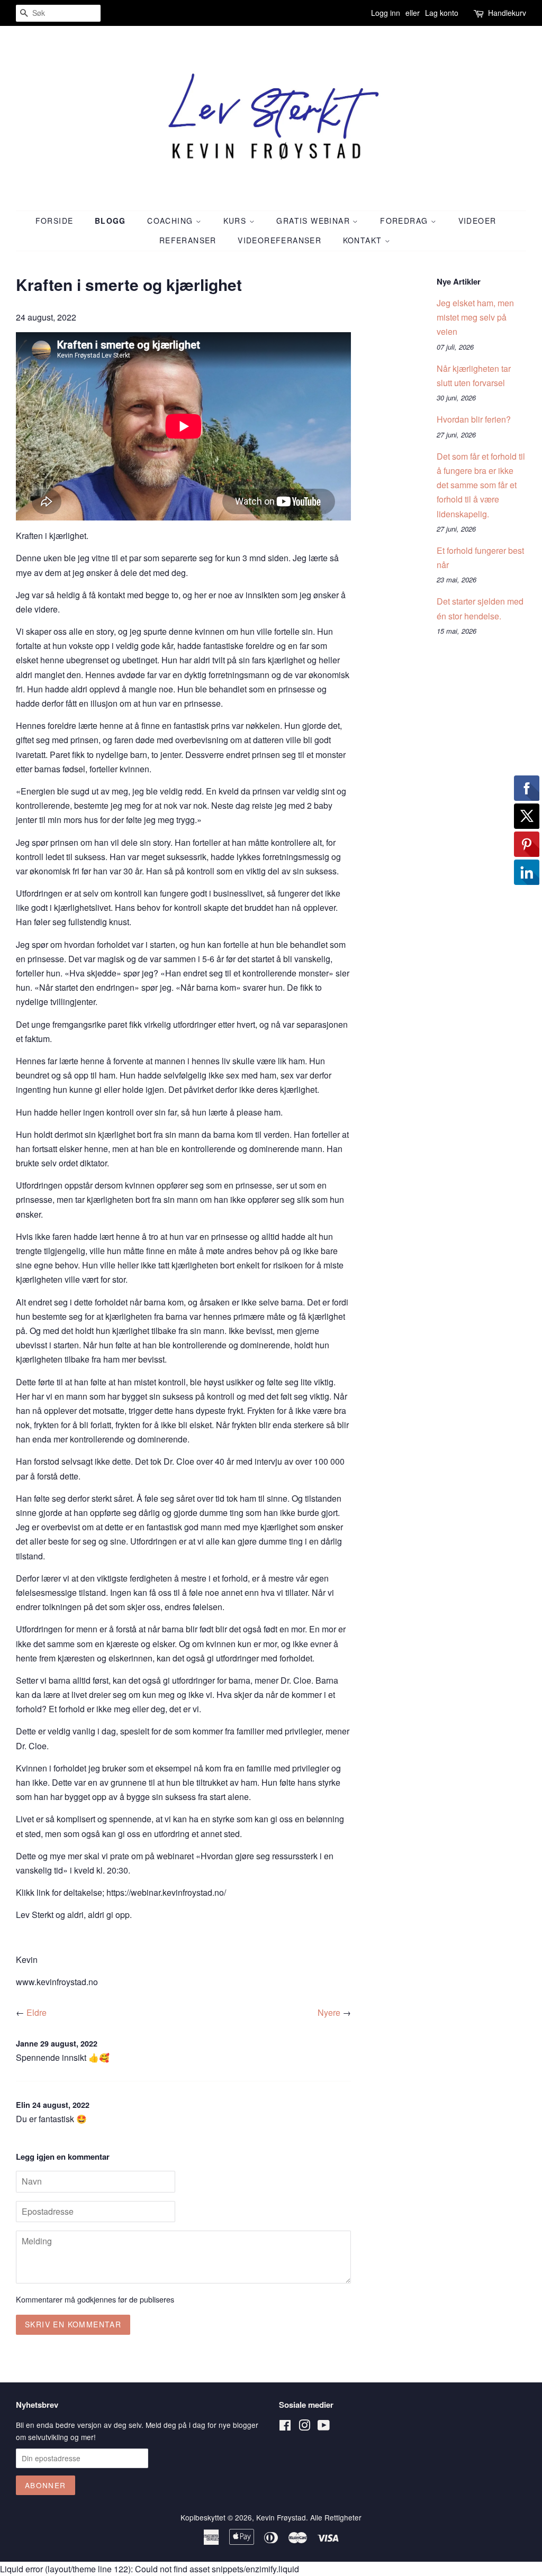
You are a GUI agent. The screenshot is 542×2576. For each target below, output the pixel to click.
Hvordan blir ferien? (474, 419)
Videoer (477, 221)
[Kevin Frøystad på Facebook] (285, 2427)
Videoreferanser (279, 240)
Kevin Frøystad (281, 2517)
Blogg (110, 221)
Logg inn (386, 13)
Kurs (236, 221)
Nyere (329, 2012)
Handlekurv (507, 13)
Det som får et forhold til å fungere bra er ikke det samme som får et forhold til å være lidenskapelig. (481, 485)
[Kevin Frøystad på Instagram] (304, 2427)
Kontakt (364, 240)
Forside (55, 221)
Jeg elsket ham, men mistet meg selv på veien (475, 317)
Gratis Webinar (314, 221)
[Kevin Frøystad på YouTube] (324, 2427)
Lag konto (442, 13)
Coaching (171, 221)
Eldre (37, 2012)
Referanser (188, 240)
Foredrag (405, 221)
